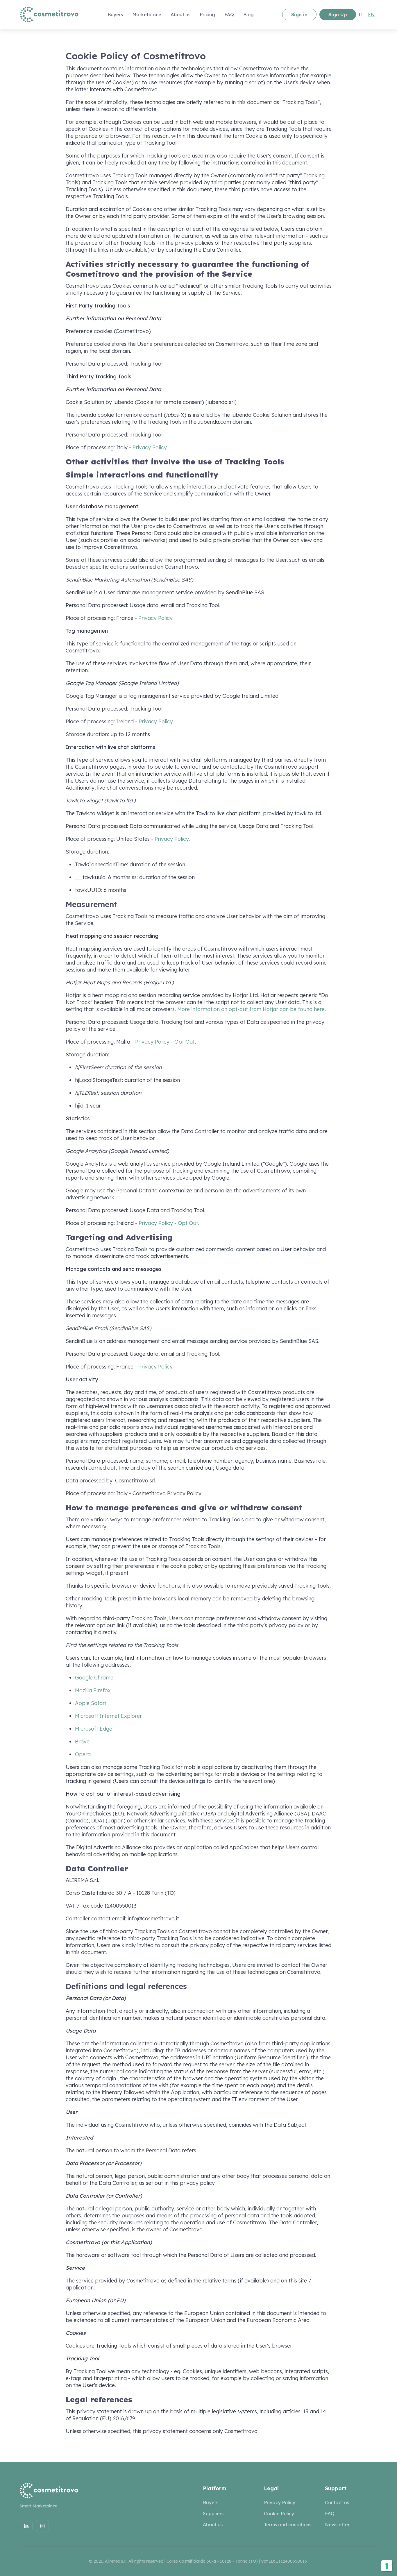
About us (180, 15)
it (361, 15)
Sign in (299, 15)
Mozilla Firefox (93, 1690)
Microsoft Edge (94, 1729)
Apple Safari (90, 1703)
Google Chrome (94, 1678)
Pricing (207, 15)
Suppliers (213, 2514)
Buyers (211, 2502)
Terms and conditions (288, 2525)
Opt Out (185, 1042)
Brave (82, 1742)
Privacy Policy (150, 447)
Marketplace (147, 15)
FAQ (229, 15)
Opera (83, 1754)
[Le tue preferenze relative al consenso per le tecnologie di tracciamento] (387, 2566)
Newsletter (337, 2525)
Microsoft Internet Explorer (108, 1716)
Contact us (337, 2502)
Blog (248, 15)
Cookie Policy (279, 2514)
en (371, 15)
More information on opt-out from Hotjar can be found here (251, 1009)
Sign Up (338, 15)
